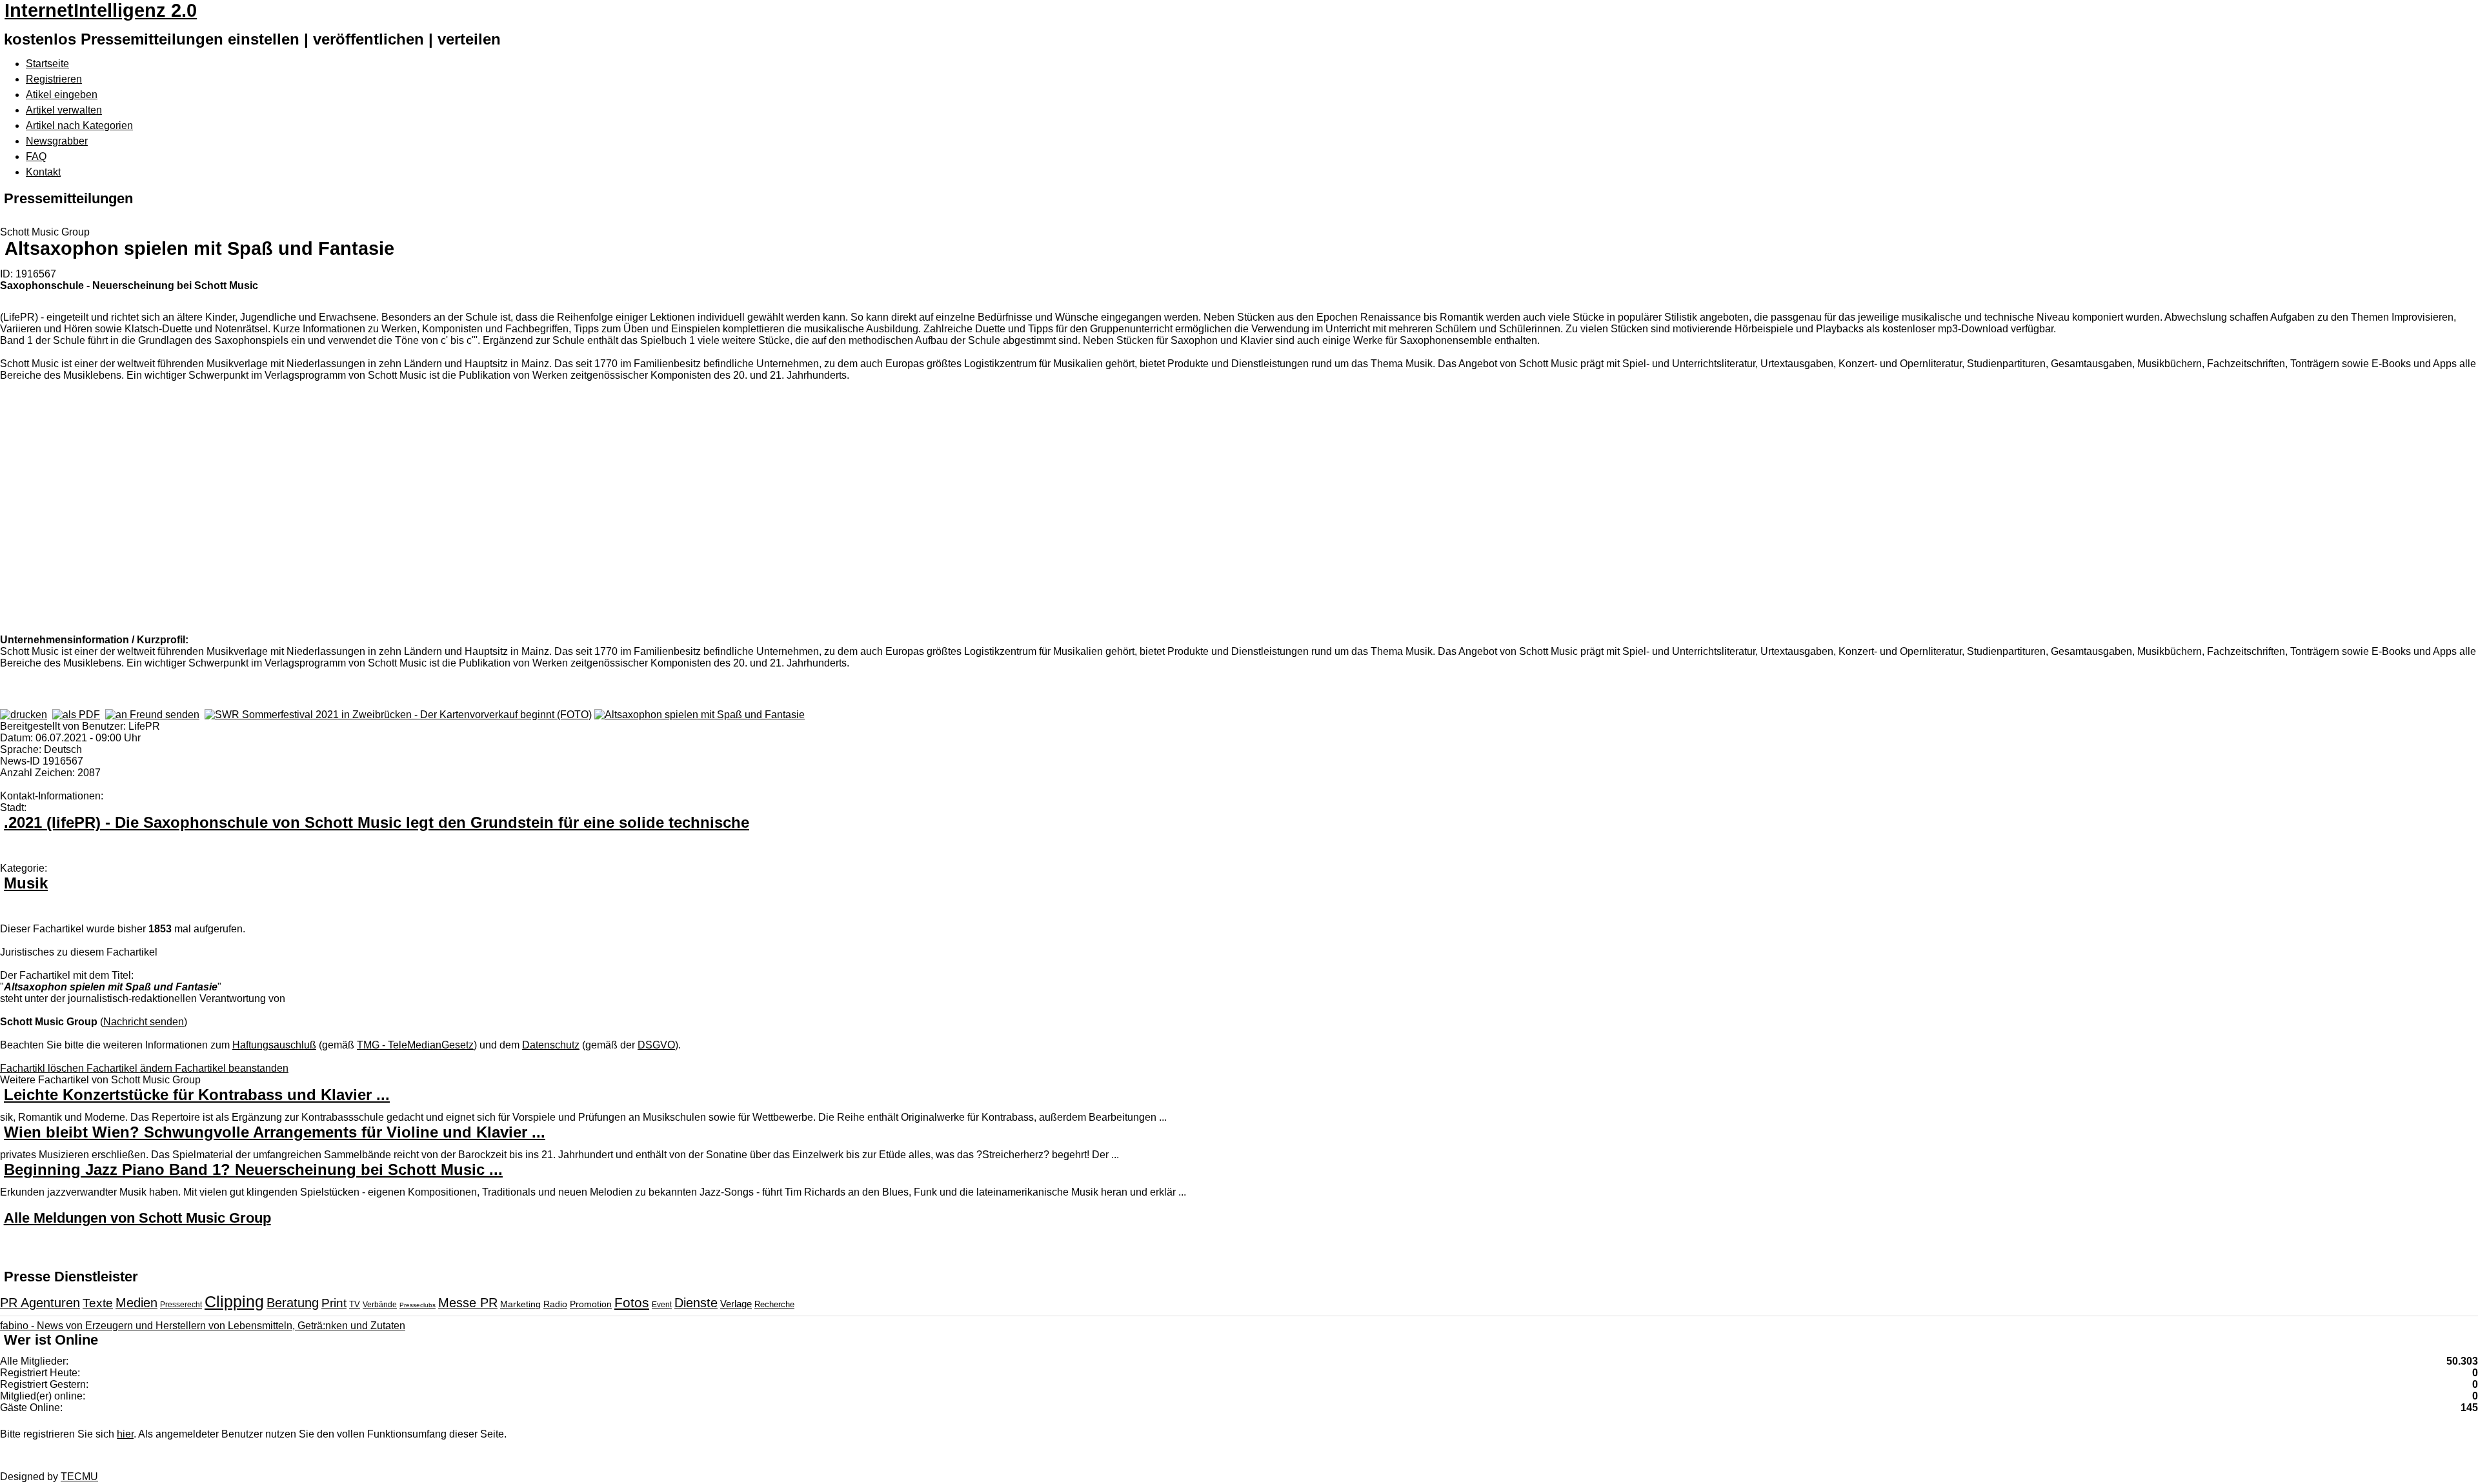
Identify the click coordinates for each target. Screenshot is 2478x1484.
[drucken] (24, 715)
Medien (136, 1303)
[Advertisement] (194, 506)
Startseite (47, 64)
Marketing (520, 1304)
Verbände (380, 1305)
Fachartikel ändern (131, 1068)
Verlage (736, 1304)
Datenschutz (551, 1045)
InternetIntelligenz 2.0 (101, 10)
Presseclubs (418, 1305)
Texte (98, 1303)
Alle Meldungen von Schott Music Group (137, 1218)
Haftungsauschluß (274, 1045)
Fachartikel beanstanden (232, 1068)
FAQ (36, 156)
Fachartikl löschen (43, 1068)
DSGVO (656, 1045)
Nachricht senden (144, 1022)
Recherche (774, 1304)
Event (662, 1305)
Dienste (696, 1303)
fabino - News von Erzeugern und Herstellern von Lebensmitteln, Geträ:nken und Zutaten (203, 1326)
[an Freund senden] (152, 715)
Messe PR (468, 1303)
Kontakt (43, 172)
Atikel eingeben (62, 95)
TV (355, 1304)
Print (334, 1303)
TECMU (79, 1477)
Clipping (234, 1301)
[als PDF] (76, 715)
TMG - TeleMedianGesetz (415, 1045)
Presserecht (181, 1305)
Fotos (632, 1302)
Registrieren (54, 79)
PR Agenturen (40, 1303)
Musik (26, 883)
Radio (555, 1304)
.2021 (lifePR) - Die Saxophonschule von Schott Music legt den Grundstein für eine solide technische (377, 822)
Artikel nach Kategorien (79, 125)
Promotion (591, 1304)
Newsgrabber (57, 141)
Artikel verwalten (64, 110)
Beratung (293, 1303)
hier (125, 1434)
